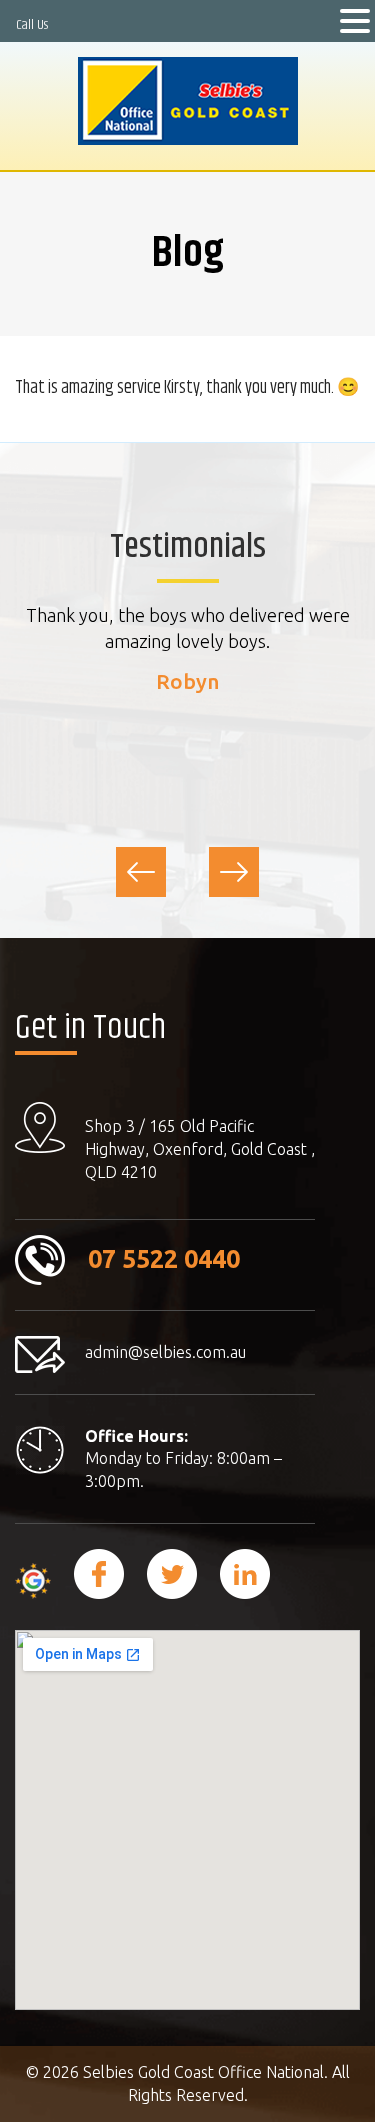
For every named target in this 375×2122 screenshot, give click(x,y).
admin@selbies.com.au (165, 1352)
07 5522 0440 (164, 1259)
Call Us (32, 25)
